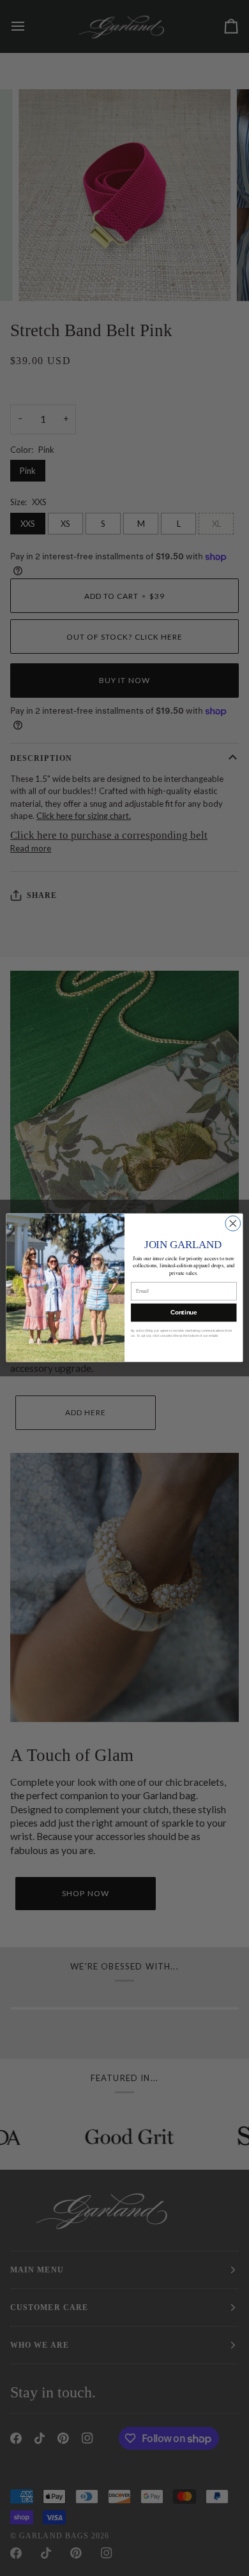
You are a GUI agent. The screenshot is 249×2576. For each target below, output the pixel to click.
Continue (184, 1313)
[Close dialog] (233, 1224)
